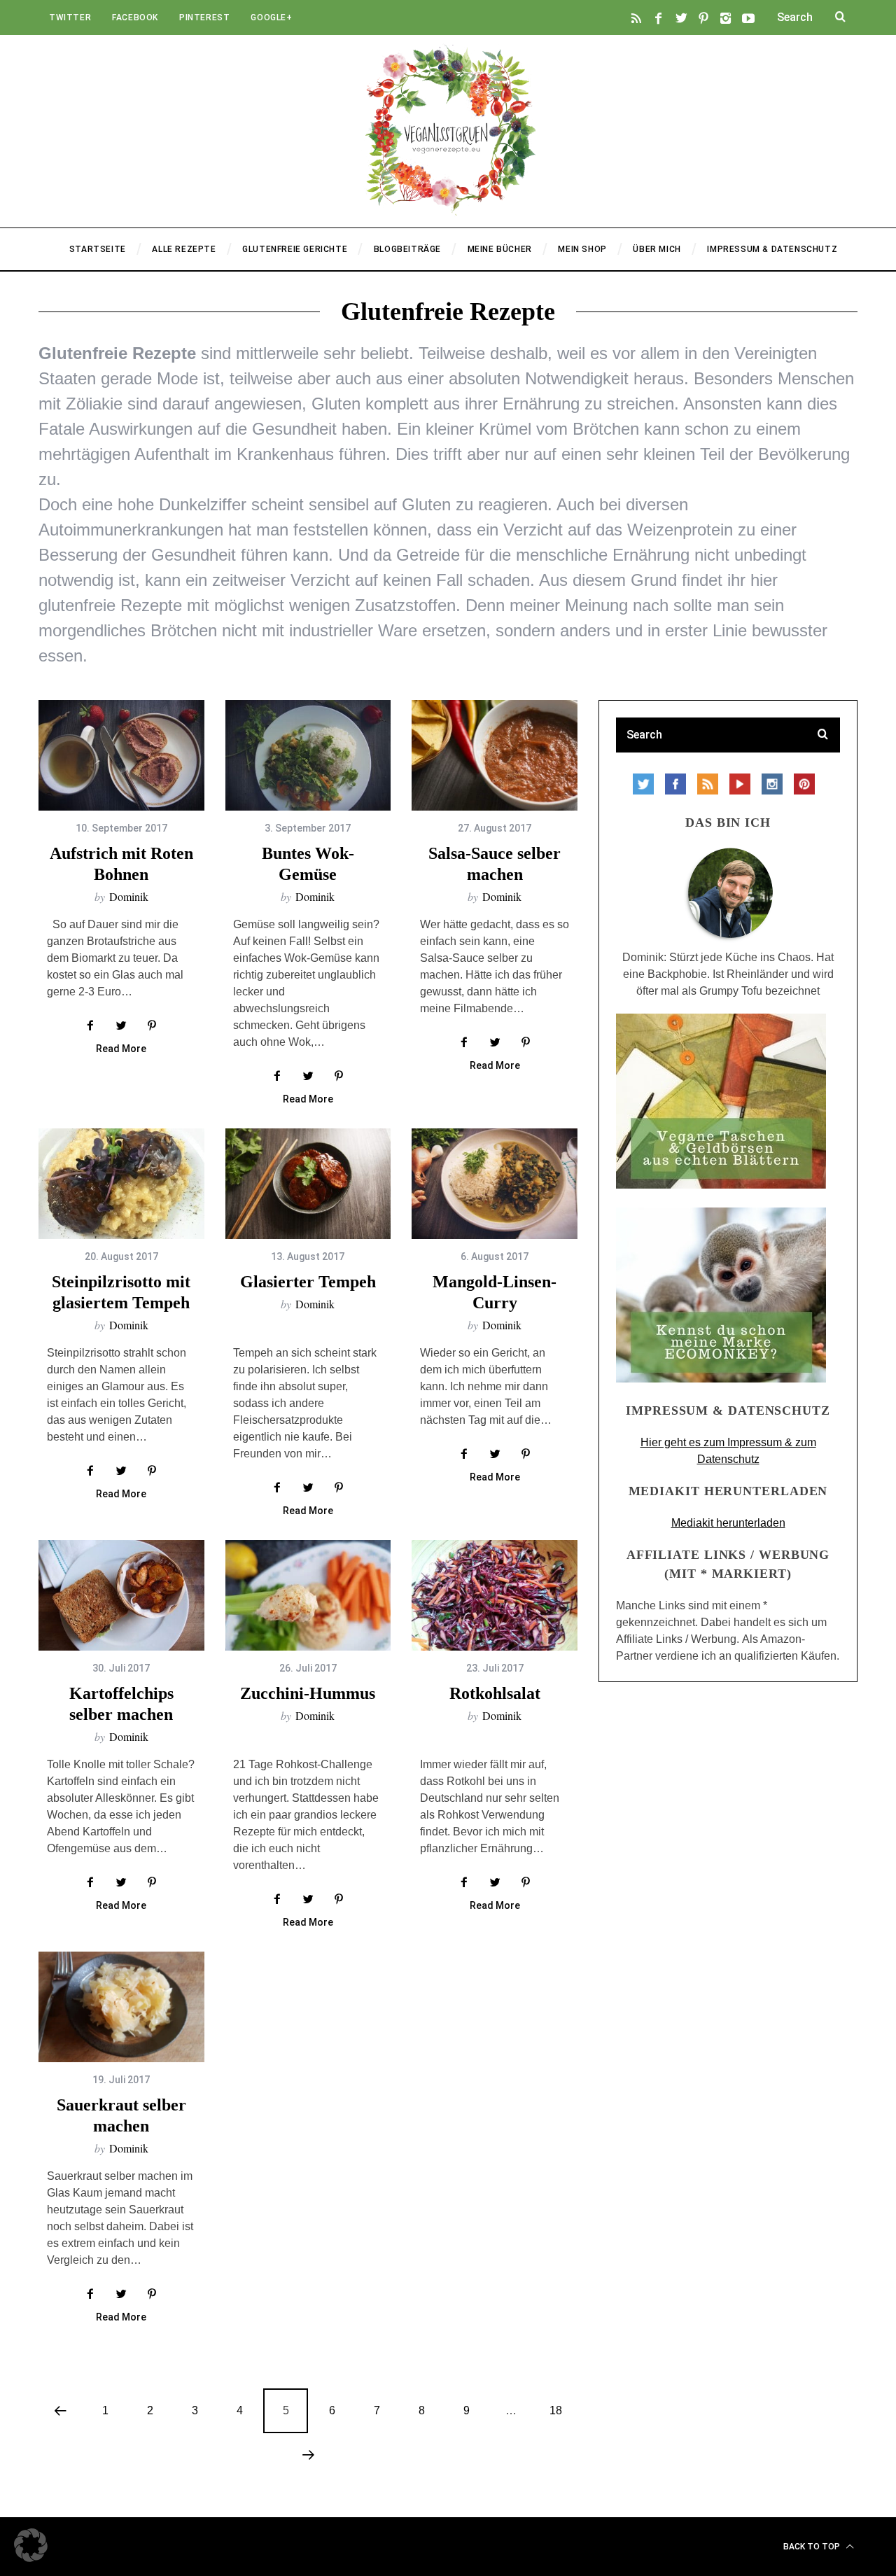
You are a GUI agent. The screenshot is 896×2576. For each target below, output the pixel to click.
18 (556, 2410)
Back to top (813, 2547)
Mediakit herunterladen (728, 1523)
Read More (121, 1049)
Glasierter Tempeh (308, 1282)
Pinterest (204, 17)
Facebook (135, 17)
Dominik (129, 896)
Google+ (271, 17)
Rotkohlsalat (495, 1693)
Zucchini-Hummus (308, 1693)
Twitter (70, 17)
